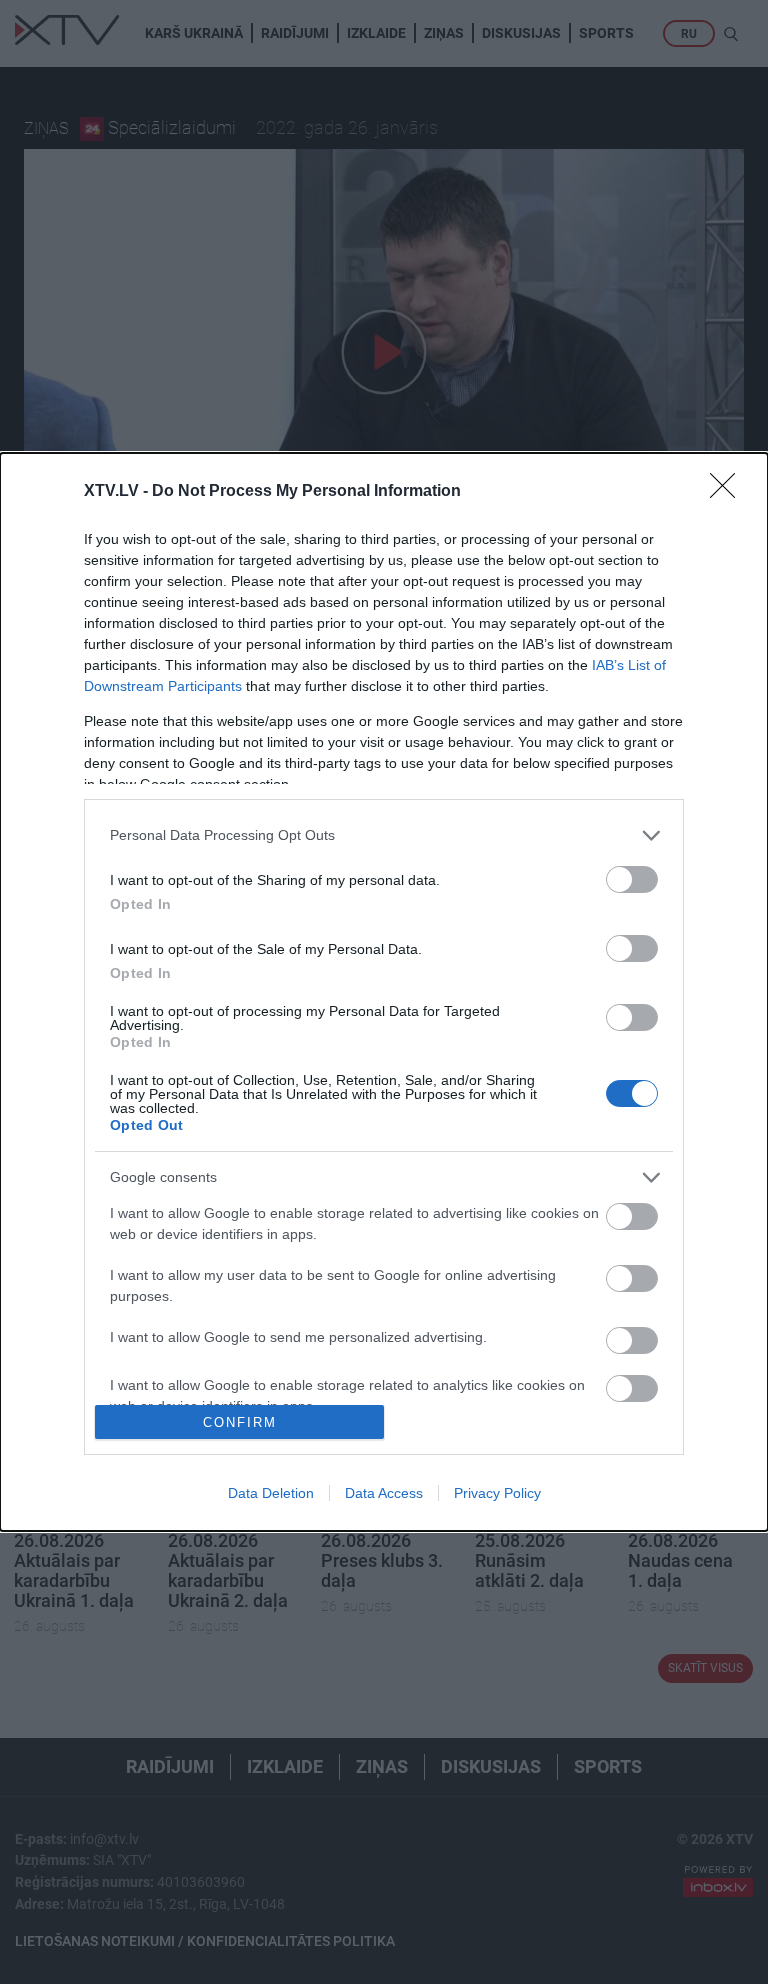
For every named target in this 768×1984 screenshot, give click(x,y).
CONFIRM (240, 1422)
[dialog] (384, 992)
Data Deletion (271, 1493)
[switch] (632, 879)
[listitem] (384, 835)
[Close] (729, 492)
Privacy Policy (497, 1493)
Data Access (384, 1493)
